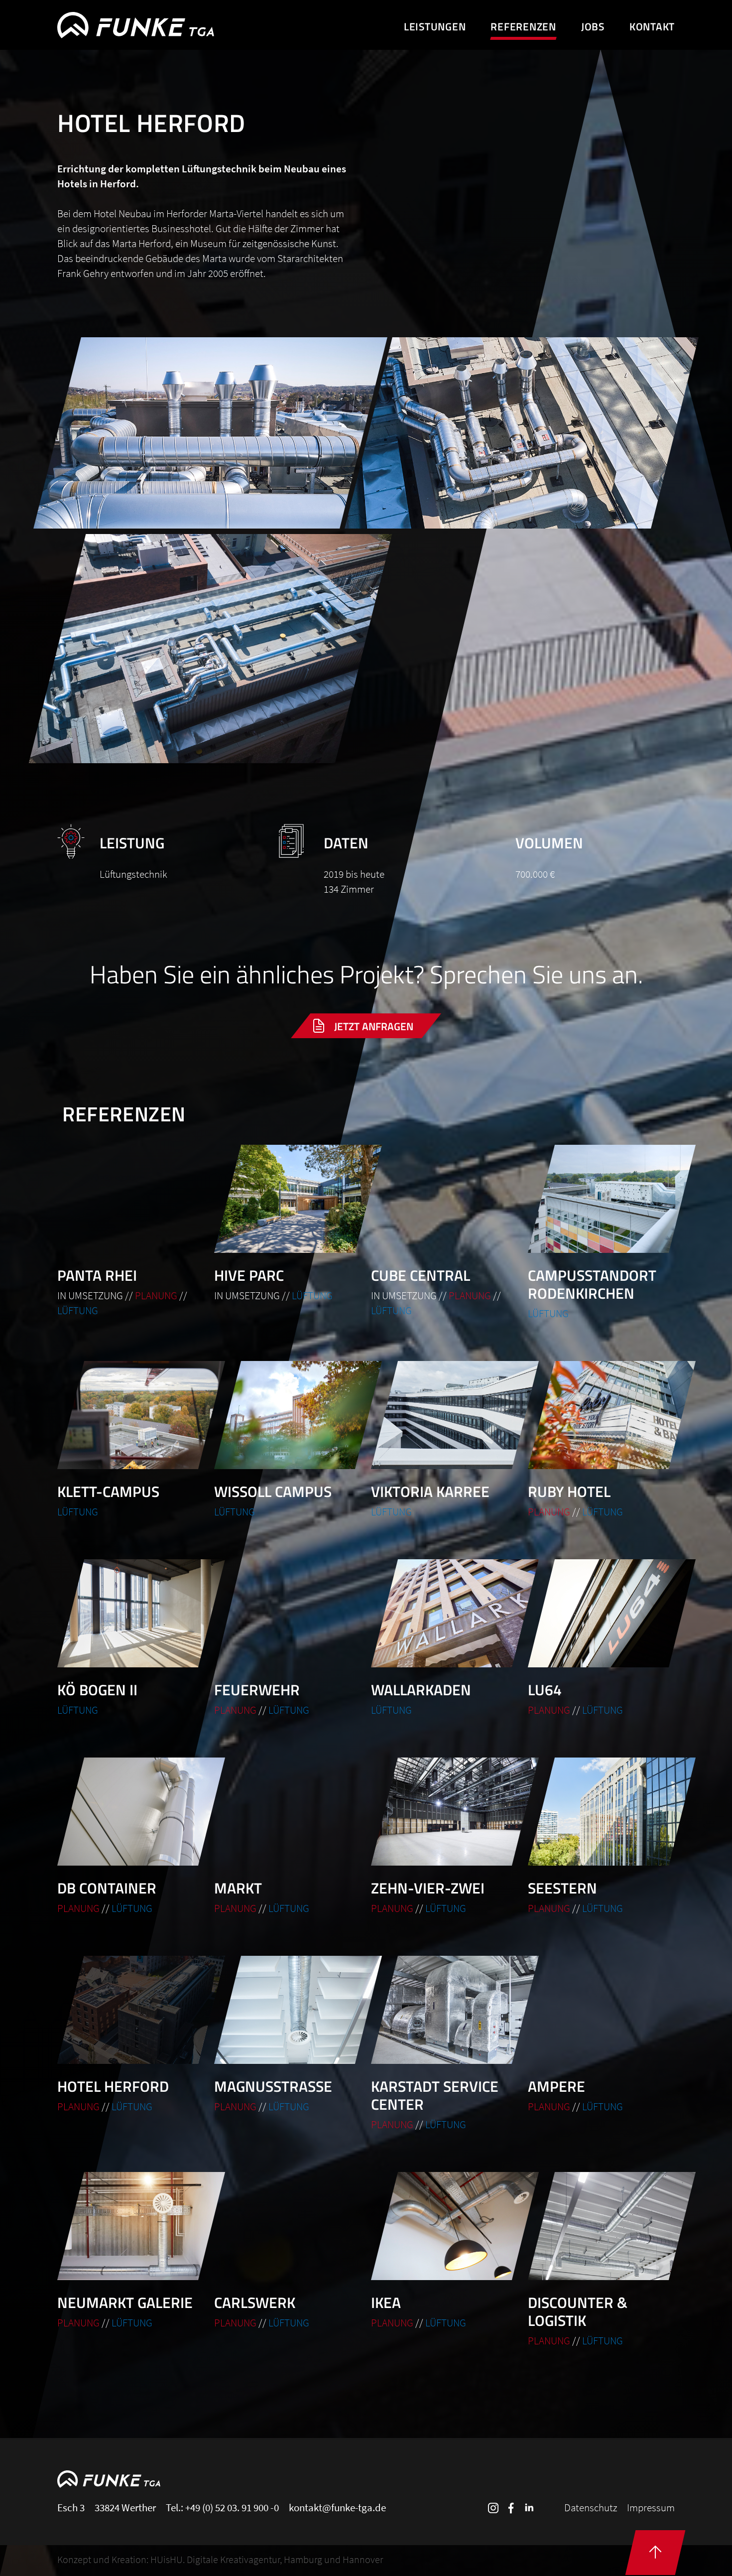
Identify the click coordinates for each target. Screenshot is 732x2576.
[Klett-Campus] (131, 1440)
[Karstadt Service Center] (444, 2044)
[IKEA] (444, 2251)
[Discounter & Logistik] (601, 2260)
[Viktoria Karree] (444, 1440)
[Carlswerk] (288, 2251)
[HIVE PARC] (288, 1224)
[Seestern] (601, 1837)
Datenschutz (591, 2508)
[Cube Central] (444, 1231)
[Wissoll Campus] (288, 1440)
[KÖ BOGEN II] (131, 1638)
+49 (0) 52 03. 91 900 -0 (232, 2508)
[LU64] (601, 1638)
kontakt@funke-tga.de (337, 2508)
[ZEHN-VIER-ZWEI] (444, 1837)
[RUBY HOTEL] (601, 1440)
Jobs (593, 26)
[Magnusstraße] (288, 2035)
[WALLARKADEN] (444, 1638)
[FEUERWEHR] (288, 1638)
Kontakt (652, 26)
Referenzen (523, 26)
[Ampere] (601, 2035)
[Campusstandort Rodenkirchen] (601, 1233)
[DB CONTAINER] (131, 1837)
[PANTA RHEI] (131, 1231)
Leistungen (435, 26)
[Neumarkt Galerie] (131, 2251)
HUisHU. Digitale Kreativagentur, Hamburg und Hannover (267, 2559)
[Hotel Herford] (131, 2035)
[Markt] (288, 1837)
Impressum (651, 2508)
